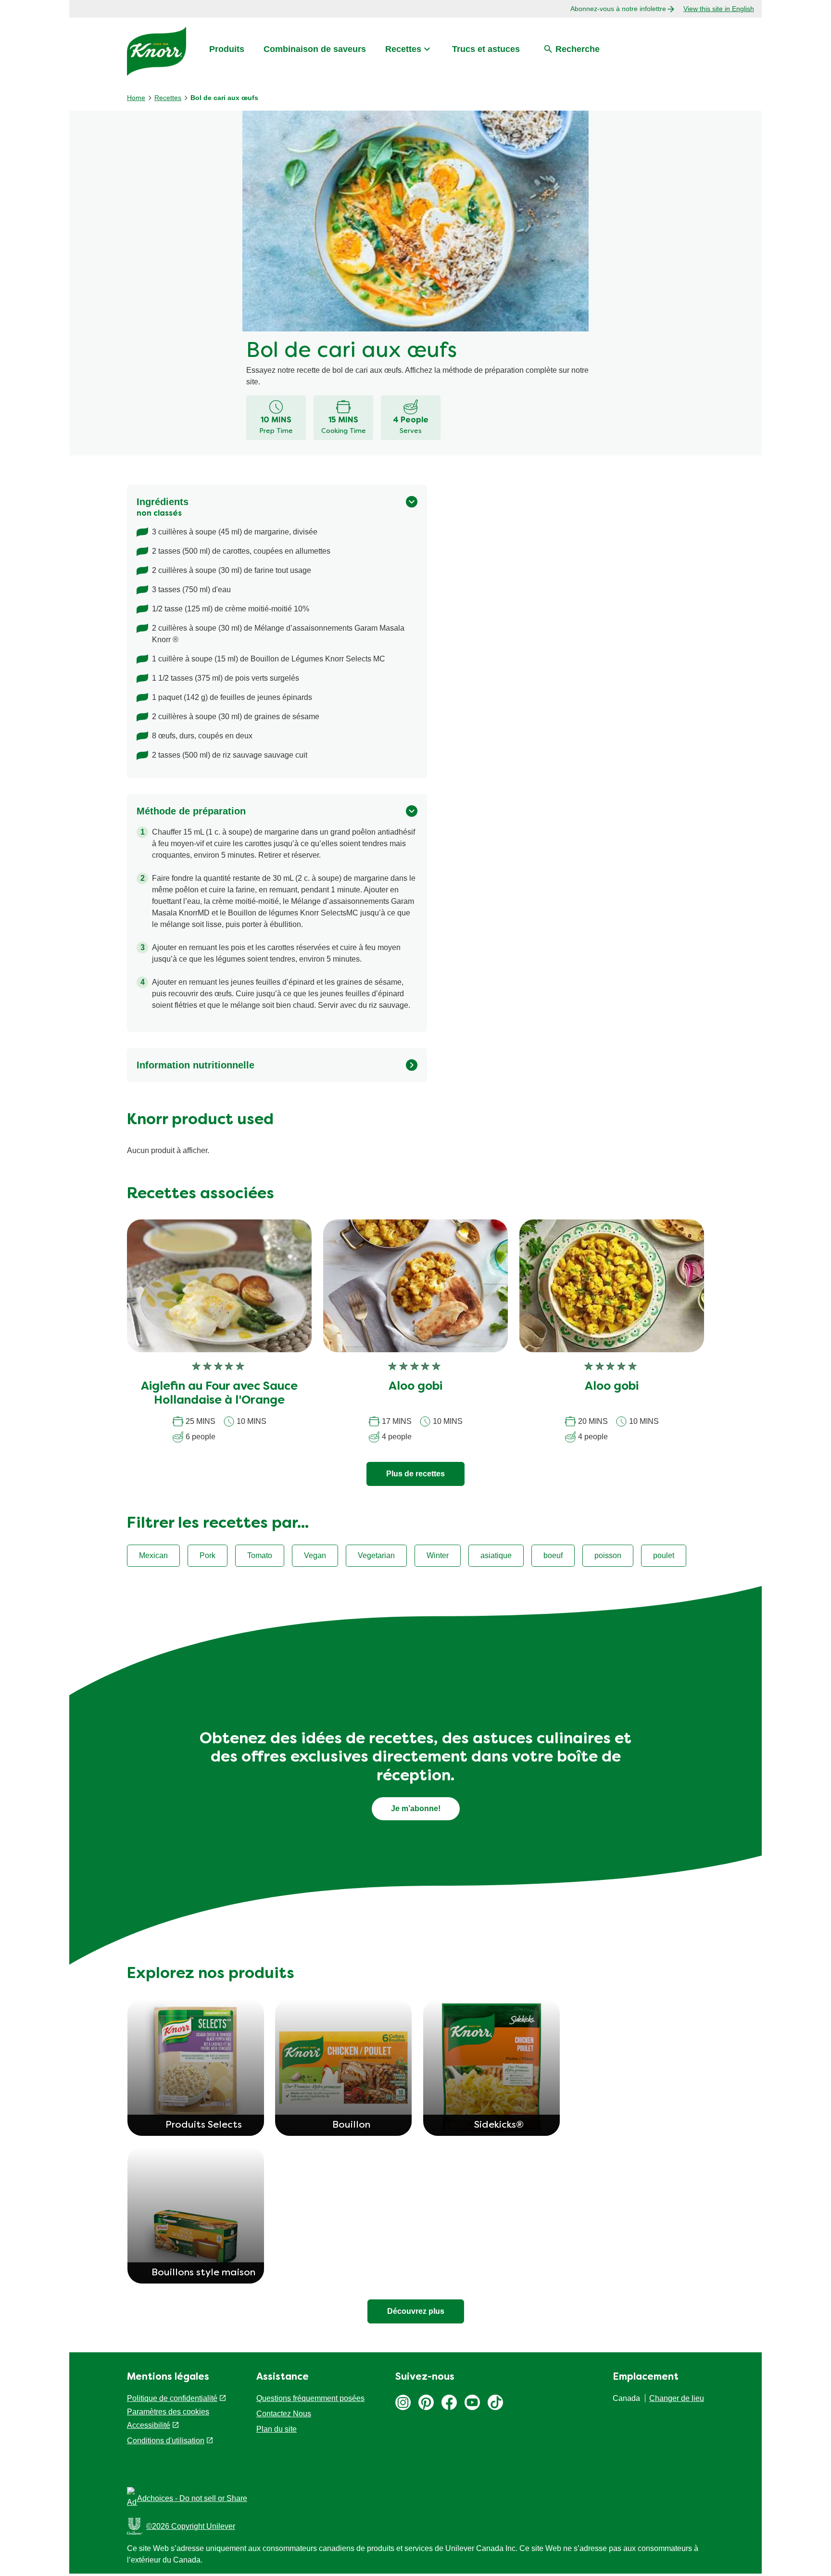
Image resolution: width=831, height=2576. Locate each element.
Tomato (260, 1555)
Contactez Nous (284, 2414)
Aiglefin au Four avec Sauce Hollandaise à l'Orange (219, 1394)
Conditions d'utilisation (166, 2441)
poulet (664, 1555)
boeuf (553, 1555)
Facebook (449, 2402)
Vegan (315, 1555)
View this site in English (719, 9)
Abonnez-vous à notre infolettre (618, 9)
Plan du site (277, 2429)
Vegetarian (376, 1555)
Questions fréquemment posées (310, 2398)
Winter (438, 1555)
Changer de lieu (677, 2398)
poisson (608, 1555)
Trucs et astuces (486, 49)
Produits (227, 49)
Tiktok (495, 2402)
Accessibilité (149, 2425)
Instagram (403, 2402)
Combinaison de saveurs (315, 49)
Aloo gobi (415, 1387)
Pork (208, 1555)
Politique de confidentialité (172, 2398)
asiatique (496, 1555)
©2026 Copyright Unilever (191, 2526)
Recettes (403, 49)
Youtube (472, 2402)
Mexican (153, 1555)
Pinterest (426, 2402)
